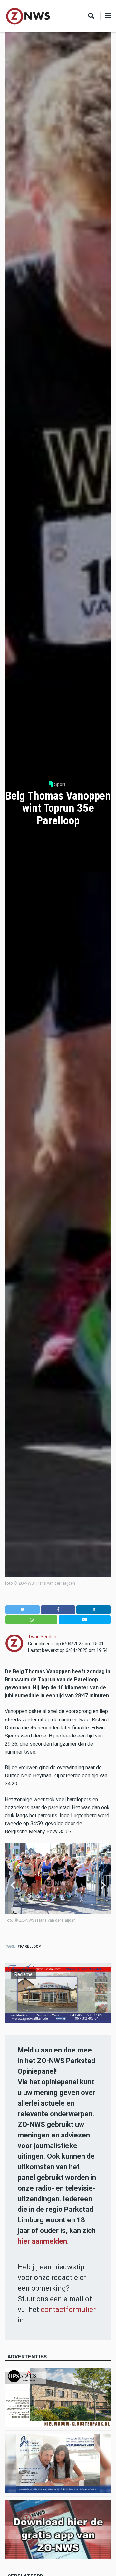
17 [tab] (86, 1919)
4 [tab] (25, 1919)
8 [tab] (44, 1919)
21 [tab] (104, 1919)
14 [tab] (72, 1919)
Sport (60, 784)
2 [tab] (16, 1919)
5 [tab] (30, 1919)
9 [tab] (49, 1919)
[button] (23, 1610)
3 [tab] (21, 1919)
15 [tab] (77, 1919)
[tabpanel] (58, 1886)
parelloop (30, 1946)
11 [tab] (58, 1919)
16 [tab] (81, 1919)
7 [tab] (40, 1919)
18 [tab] (91, 1919)
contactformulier (68, 2309)
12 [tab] (63, 1919)
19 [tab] (95, 1919)
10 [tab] (53, 1919)
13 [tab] (67, 1919)
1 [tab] (12, 1919)
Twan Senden (42, 1637)
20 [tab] (100, 1919)
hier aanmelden (42, 2241)
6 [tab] (35, 1919)
